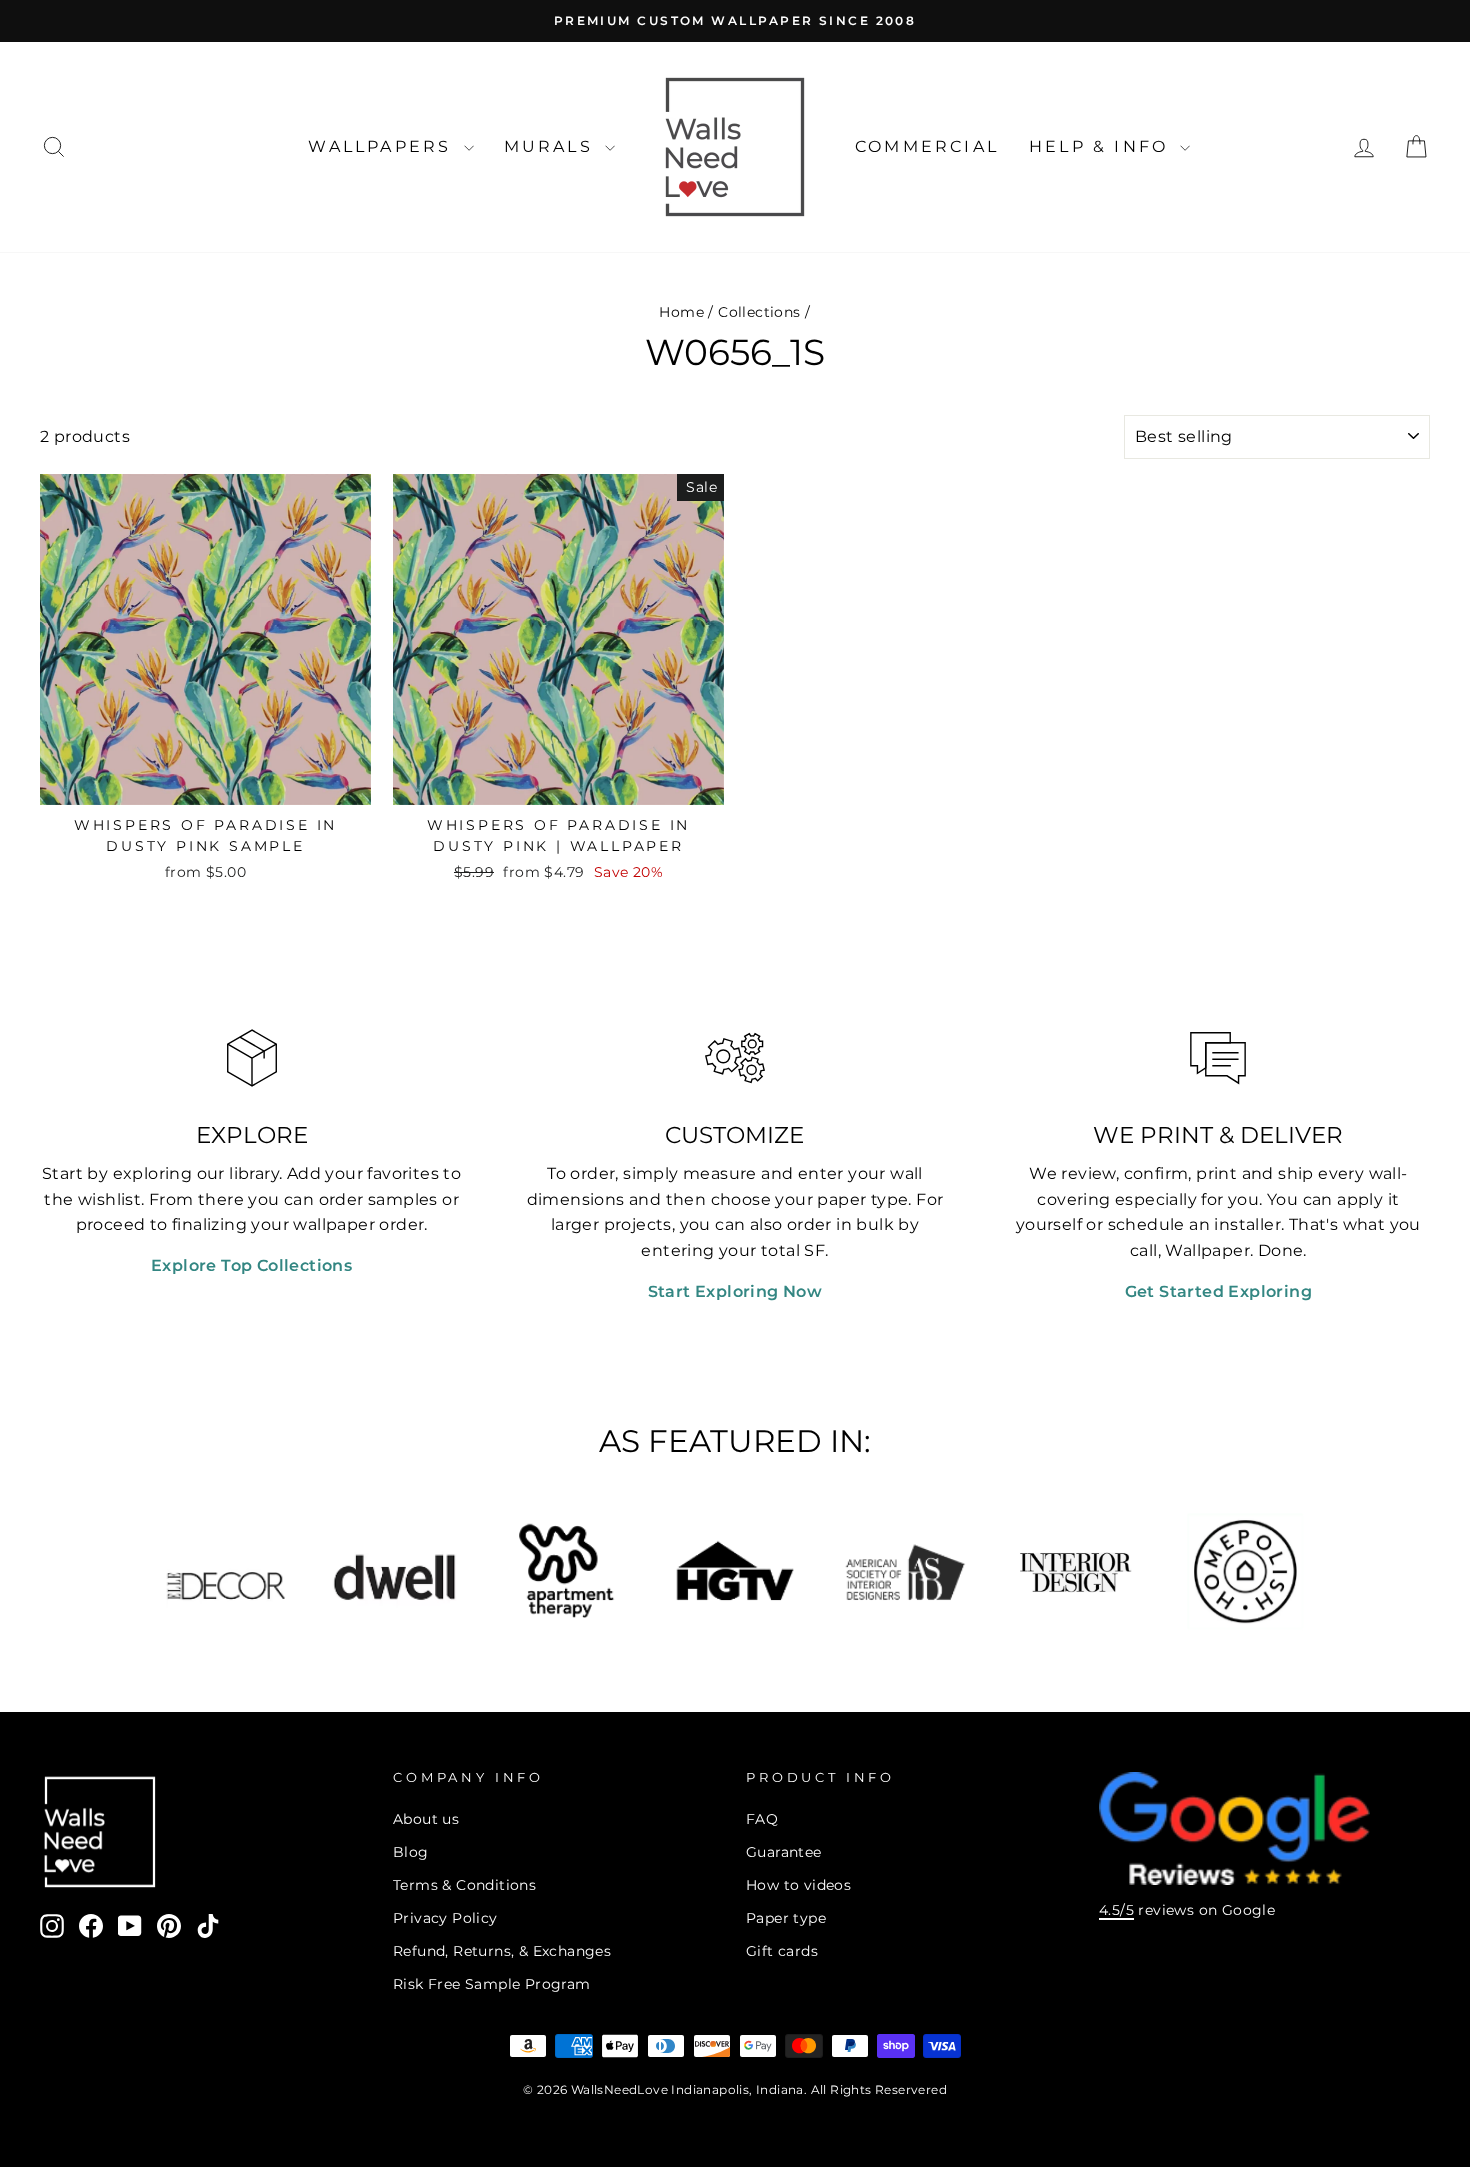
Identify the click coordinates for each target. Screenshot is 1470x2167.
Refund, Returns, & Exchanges (502, 1951)
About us (426, 1819)
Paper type (786, 1918)
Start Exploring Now (735, 1291)
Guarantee (784, 1852)
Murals (552, 146)
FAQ (762, 1819)
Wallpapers (383, 146)
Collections (759, 312)
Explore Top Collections (251, 1265)
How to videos (798, 1885)
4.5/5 (1116, 1910)
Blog (411, 1852)
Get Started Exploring (1218, 1291)
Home (681, 312)
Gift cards (782, 1951)
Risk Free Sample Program (492, 1984)
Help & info (1102, 146)
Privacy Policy (445, 1918)
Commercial (927, 146)
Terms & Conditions (464, 1885)
